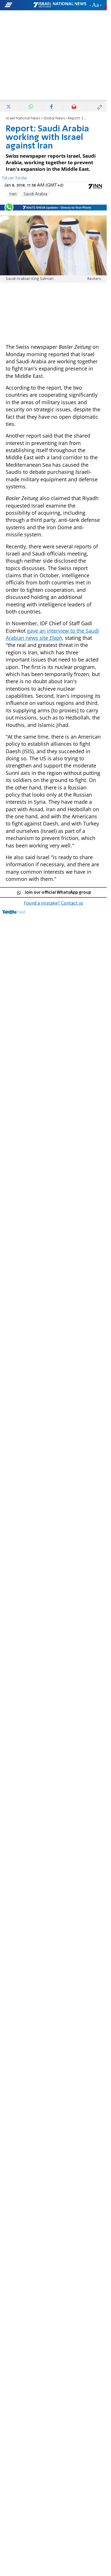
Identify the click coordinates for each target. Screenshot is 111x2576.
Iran (13, 194)
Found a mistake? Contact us (54, 903)
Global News (54, 118)
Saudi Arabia (35, 194)
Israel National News (23, 118)
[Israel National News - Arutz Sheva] (60, 5)
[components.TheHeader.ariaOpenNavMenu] (18, 5)
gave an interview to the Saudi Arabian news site (52, 634)
